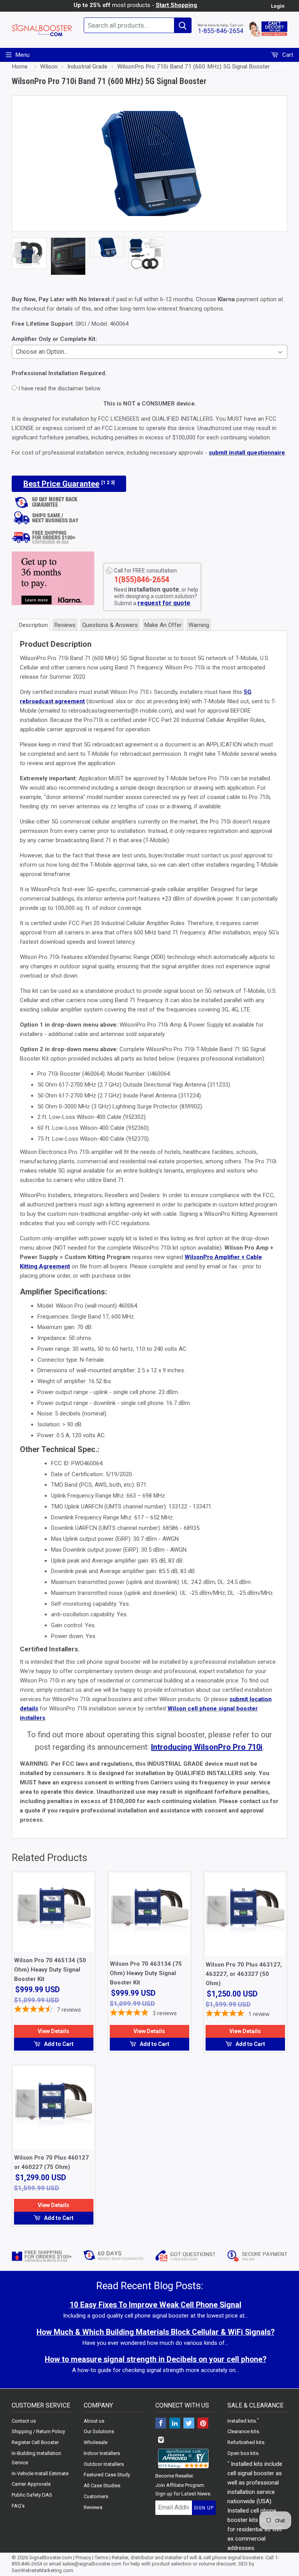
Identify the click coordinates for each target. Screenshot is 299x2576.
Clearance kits (243, 2431)
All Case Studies (102, 2486)
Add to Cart (58, 2044)
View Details (54, 2031)
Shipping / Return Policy (38, 2431)
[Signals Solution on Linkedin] (175, 2424)
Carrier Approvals (31, 2484)
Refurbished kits (246, 2442)
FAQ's (18, 2506)
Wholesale (96, 2442)
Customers (96, 2496)
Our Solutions (99, 2431)
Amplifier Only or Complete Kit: (54, 339)
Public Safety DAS (32, 2495)
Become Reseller (174, 2476)
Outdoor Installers (104, 2464)
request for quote (164, 603)
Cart (287, 55)
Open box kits (243, 2453)
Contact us (24, 2421)
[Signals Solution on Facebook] (161, 2424)
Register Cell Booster (35, 2442)
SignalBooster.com (51, 2558)
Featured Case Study (107, 2475)
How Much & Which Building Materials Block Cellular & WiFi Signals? (156, 2332)
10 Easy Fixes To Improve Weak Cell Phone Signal (156, 2305)
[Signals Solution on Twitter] (189, 2424)
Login (278, 6)
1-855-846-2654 (221, 31)
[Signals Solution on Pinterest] (203, 2424)
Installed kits (242, 2421)
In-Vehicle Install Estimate (40, 2473)
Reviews (93, 2507)
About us (94, 2421)
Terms (101, 2558)
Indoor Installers (102, 2453)
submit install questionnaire (247, 453)
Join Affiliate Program (180, 2485)
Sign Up (204, 2508)
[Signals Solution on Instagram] (161, 2440)
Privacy (83, 2558)
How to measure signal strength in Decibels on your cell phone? (156, 2359)
